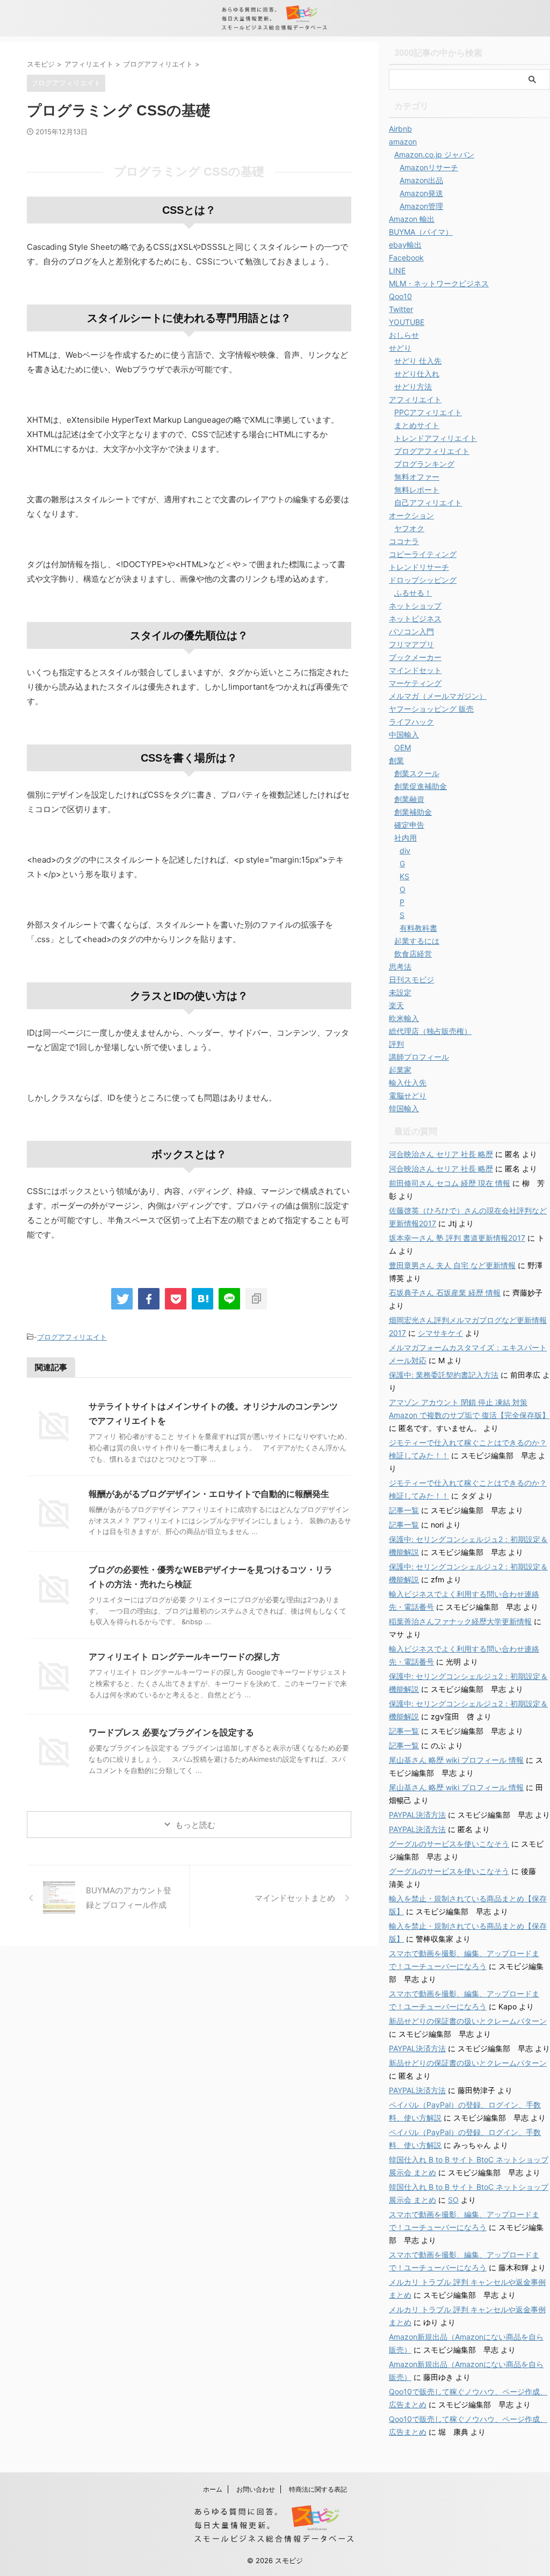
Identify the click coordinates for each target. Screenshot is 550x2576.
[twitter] (122, 1299)
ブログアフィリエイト (72, 1337)
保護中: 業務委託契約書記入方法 (444, 1375)
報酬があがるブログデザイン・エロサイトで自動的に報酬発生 (209, 1494)
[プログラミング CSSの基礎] (202, 1299)
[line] (229, 1299)
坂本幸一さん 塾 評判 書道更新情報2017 (457, 1238)
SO (453, 2200)
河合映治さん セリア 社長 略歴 (441, 1154)
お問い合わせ (256, 2489)
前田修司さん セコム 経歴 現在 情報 (450, 1183)
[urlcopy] (256, 1299)
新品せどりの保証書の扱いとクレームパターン (468, 2021)
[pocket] (176, 1299)
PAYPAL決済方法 (417, 1815)
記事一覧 (404, 1510)
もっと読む (195, 1825)
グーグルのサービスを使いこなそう (449, 1844)
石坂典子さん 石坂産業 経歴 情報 (445, 1293)
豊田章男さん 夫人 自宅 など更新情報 (452, 1265)
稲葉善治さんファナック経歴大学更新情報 (460, 1621)
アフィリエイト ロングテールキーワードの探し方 (184, 1656)
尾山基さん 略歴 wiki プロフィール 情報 (456, 1760)
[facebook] (149, 1299)
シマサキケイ (440, 1333)
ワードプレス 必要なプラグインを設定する (171, 1732)
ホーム (213, 2489)
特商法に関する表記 (318, 2489)
